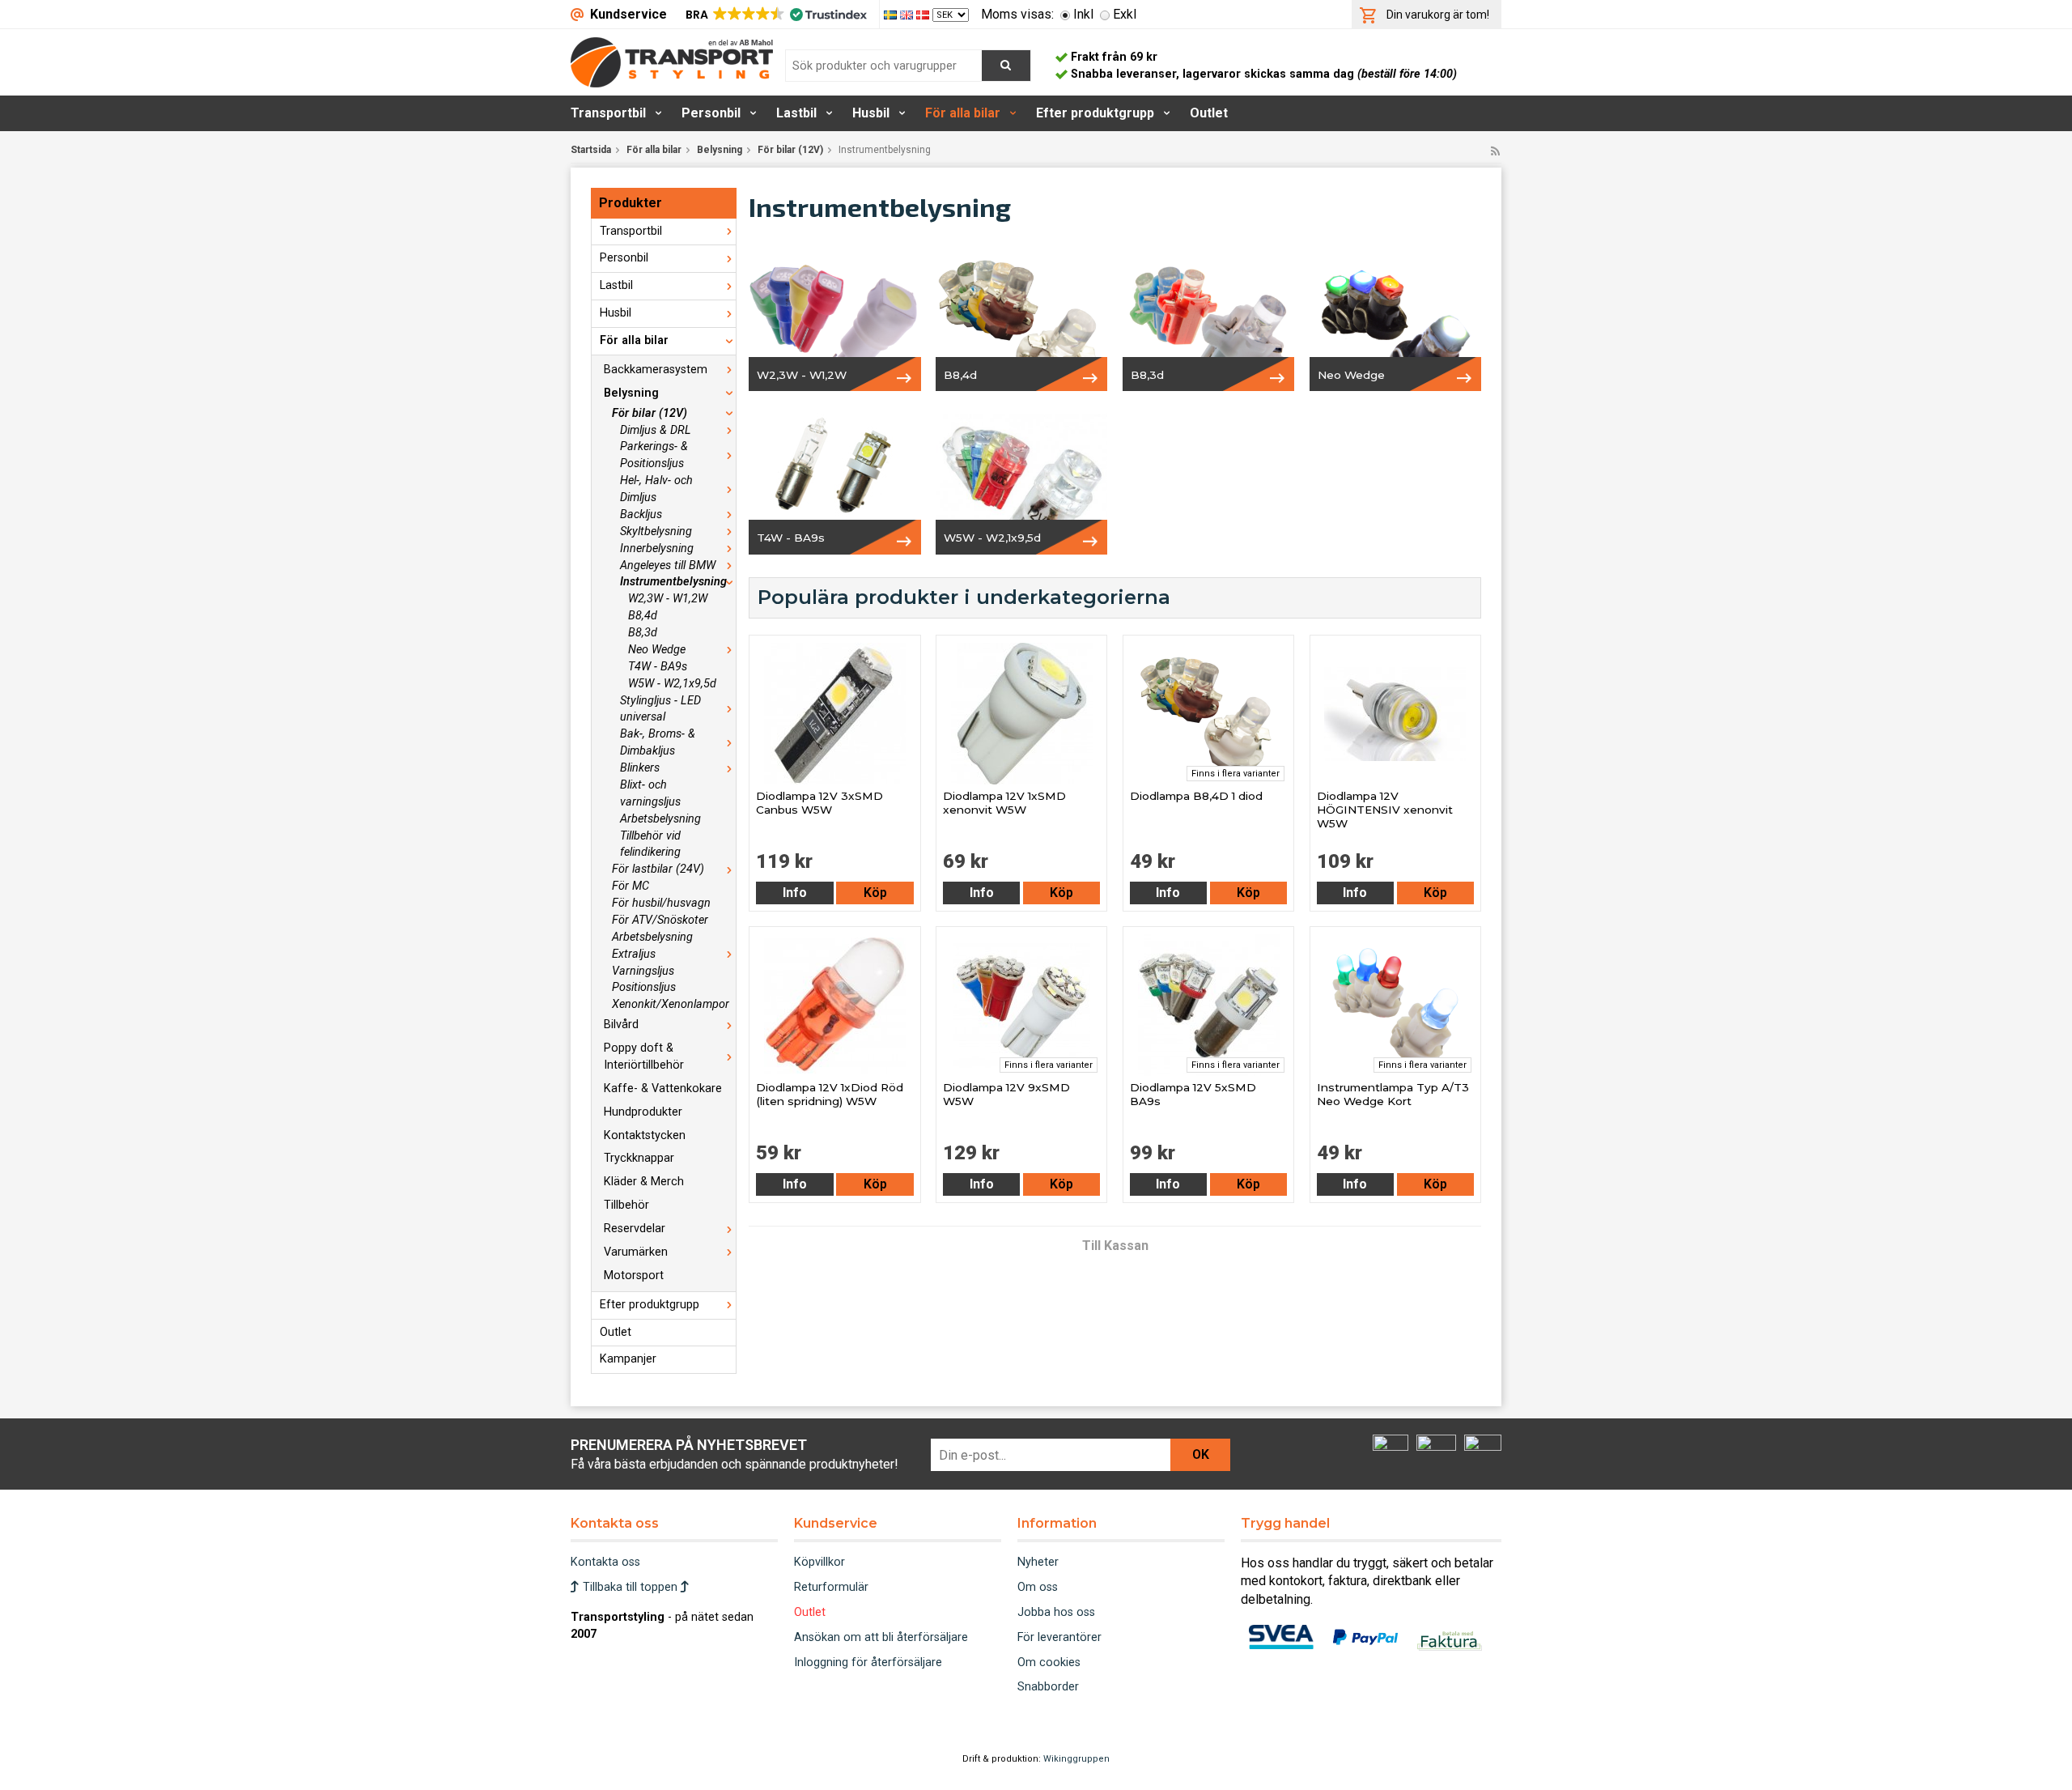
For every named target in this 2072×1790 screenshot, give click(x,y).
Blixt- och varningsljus (650, 793)
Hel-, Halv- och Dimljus (656, 489)
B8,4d (643, 616)
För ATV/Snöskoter (660, 920)
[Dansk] (924, 14)
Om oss (1038, 1587)
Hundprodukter (643, 1112)
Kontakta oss (605, 1562)
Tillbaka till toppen (630, 1587)
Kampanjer (628, 1359)
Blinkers (640, 768)
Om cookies (1049, 1662)
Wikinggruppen (1076, 1759)
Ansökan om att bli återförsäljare (881, 1637)
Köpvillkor (819, 1562)
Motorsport (634, 1276)
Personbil (711, 113)
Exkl (1125, 14)
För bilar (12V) (790, 150)
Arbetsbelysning (660, 819)
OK (1201, 1454)
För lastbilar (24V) (658, 869)
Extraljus (634, 954)
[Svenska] (892, 14)
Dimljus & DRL (656, 430)
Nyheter (1038, 1562)
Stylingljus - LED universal (660, 709)
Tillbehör (626, 1205)
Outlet (1209, 113)
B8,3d (643, 633)
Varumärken (636, 1252)
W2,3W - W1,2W (668, 599)
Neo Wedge (657, 650)
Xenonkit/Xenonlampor (671, 1004)
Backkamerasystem (656, 370)
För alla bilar (963, 113)
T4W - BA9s (658, 667)
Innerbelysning (657, 548)
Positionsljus (644, 987)
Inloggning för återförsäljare (868, 1662)
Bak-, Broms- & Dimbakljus (658, 742)
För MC (631, 886)
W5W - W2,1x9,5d (672, 684)
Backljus (641, 514)
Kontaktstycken (645, 1135)
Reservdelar (635, 1229)
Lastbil (796, 113)
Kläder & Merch (644, 1182)
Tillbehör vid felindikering (650, 844)
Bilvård (621, 1025)
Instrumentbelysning (673, 582)
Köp (875, 893)
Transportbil (608, 113)
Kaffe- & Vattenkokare (663, 1088)
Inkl (1083, 14)
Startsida (591, 150)
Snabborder (1048, 1687)
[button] (775, 15)
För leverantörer (1059, 1637)
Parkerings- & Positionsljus (654, 455)
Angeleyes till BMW (668, 565)
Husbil (871, 113)
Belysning (720, 150)
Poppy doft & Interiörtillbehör (644, 1057)
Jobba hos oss (1056, 1612)
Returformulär (831, 1587)
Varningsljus (643, 971)
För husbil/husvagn (661, 903)
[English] (908, 14)
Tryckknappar (639, 1158)
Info (795, 893)
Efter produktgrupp (1095, 113)
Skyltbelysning (656, 531)
